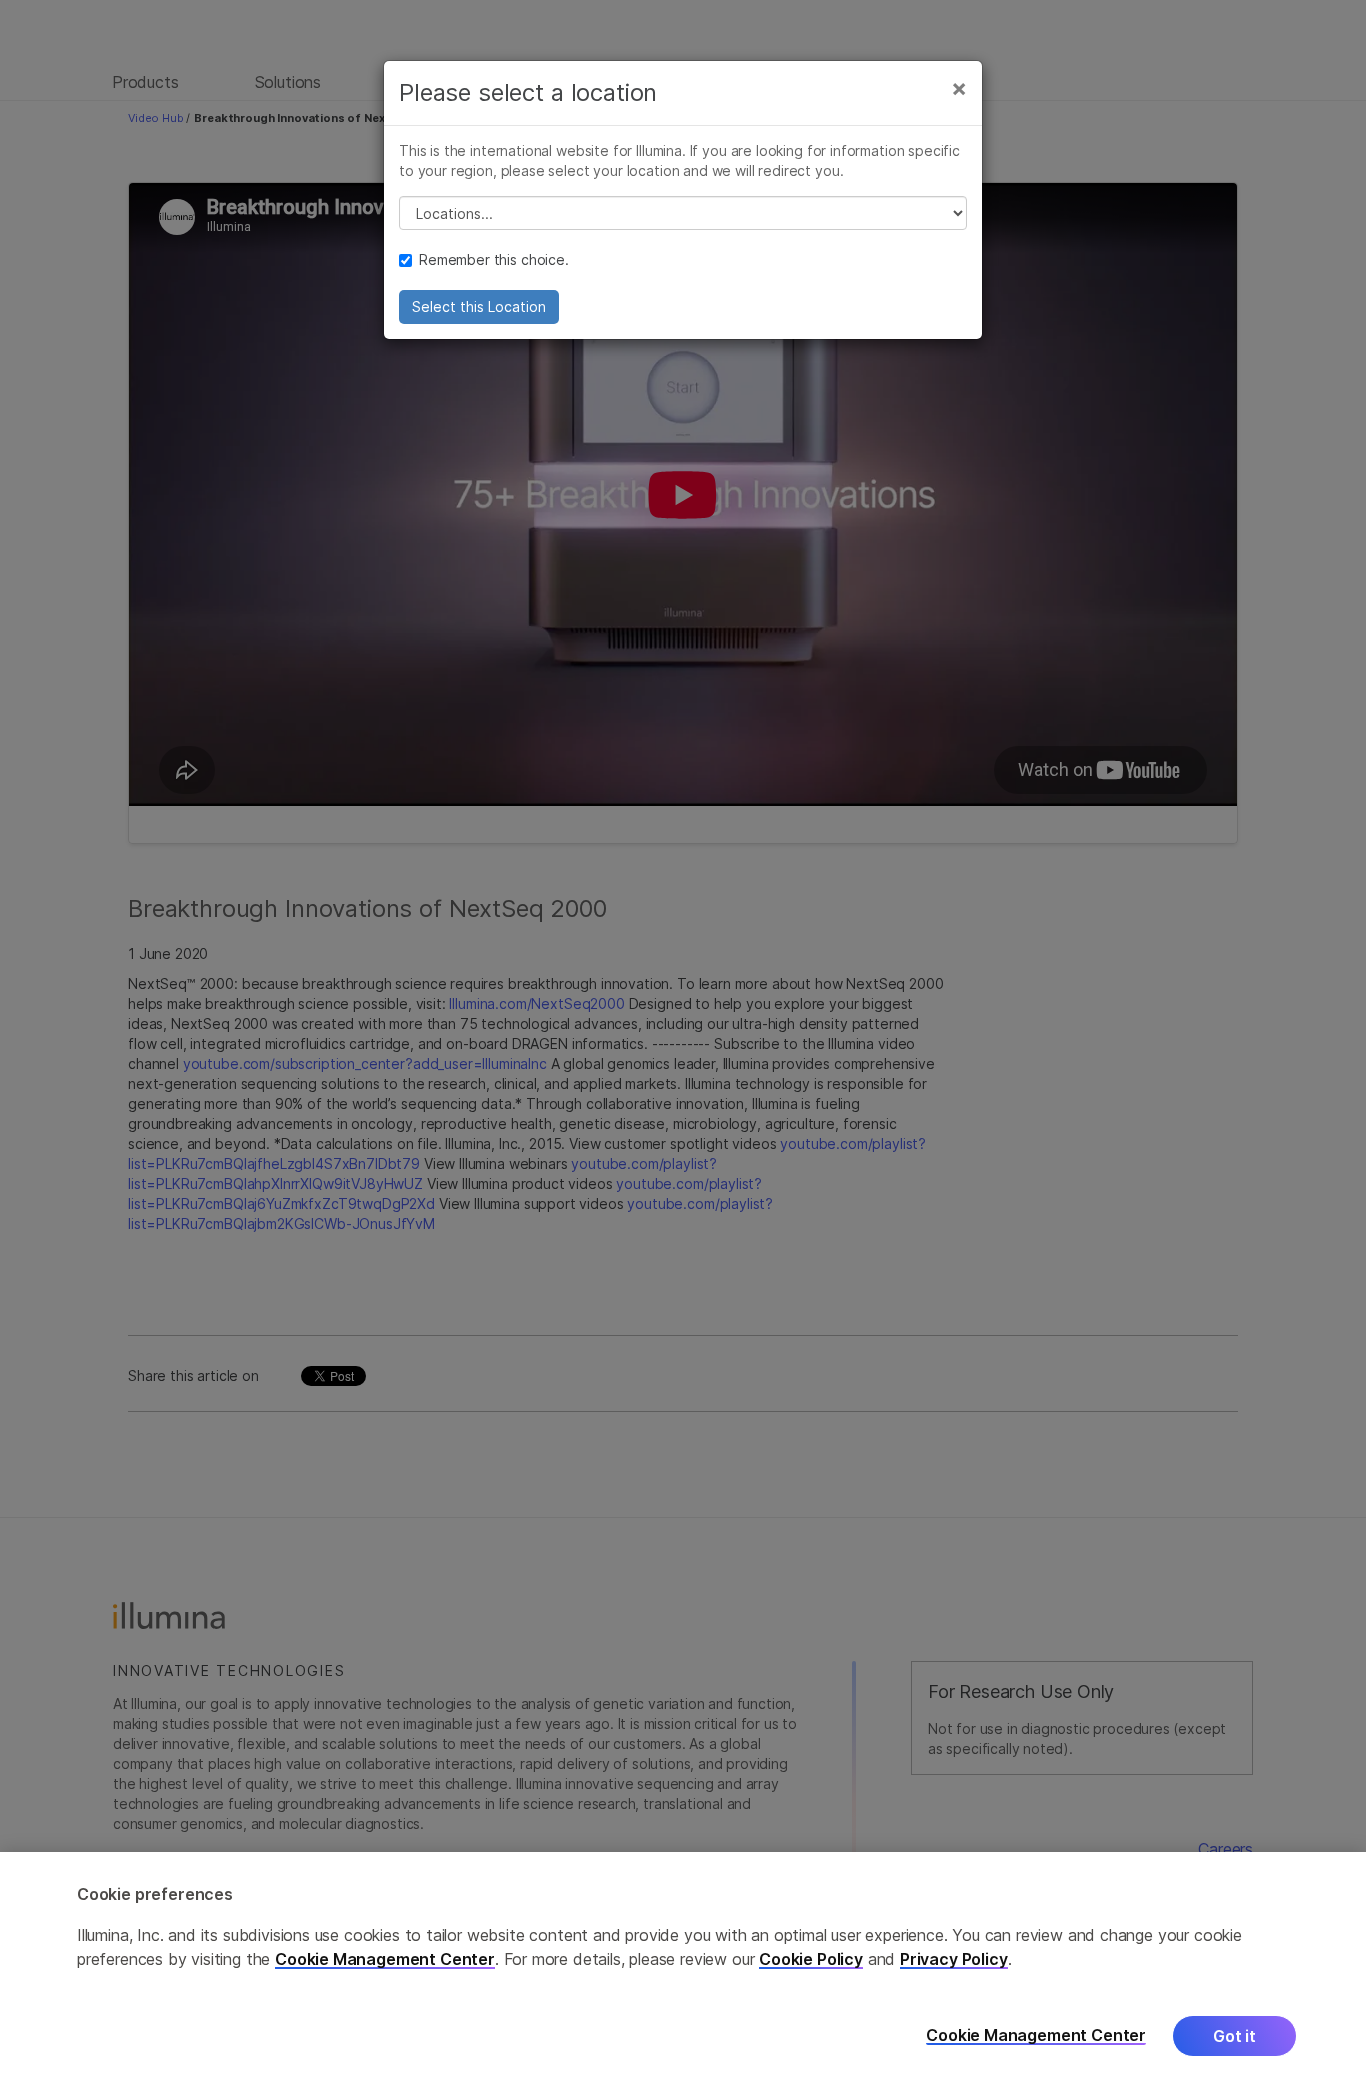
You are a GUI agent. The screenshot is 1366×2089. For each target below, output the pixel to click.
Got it (1234, 2036)
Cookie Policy (811, 1959)
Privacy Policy (954, 1959)
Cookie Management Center (385, 1959)
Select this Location (479, 306)
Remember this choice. (494, 259)
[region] (683, 1970)
